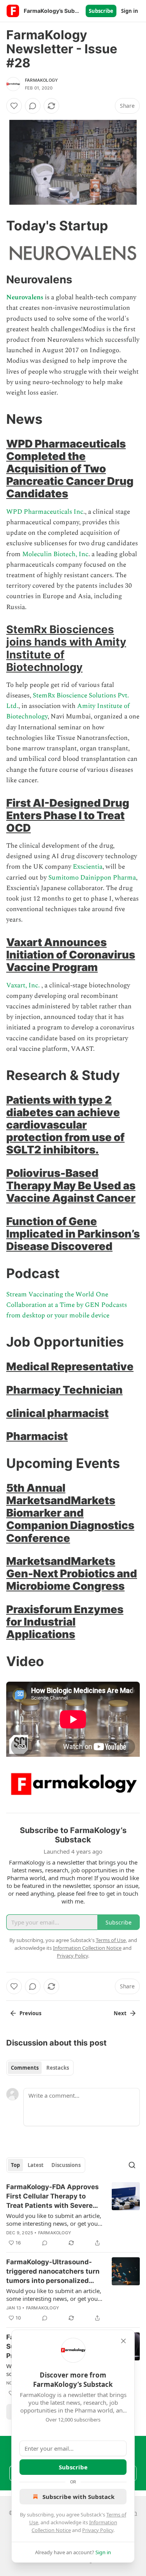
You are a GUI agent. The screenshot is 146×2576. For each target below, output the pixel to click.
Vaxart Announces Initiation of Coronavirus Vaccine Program (71, 955)
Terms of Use (111, 1940)
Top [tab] (15, 2165)
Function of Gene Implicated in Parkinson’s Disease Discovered (73, 1234)
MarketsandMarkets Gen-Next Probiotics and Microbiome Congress (72, 1573)
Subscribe (101, 11)
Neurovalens (26, 297)
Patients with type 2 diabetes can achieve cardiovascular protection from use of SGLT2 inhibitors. (65, 1125)
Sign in (130, 11)
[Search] (132, 2165)
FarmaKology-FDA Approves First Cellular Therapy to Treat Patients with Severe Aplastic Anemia (53, 2197)
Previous (30, 2013)
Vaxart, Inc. (23, 985)
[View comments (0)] (33, 106)
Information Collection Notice (87, 1948)
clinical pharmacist (57, 1413)
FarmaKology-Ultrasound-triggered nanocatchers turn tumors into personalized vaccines (53, 2272)
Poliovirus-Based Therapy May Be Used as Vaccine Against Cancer (71, 1185)
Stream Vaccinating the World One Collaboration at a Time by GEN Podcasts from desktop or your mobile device (67, 1305)
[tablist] (40, 2068)
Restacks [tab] (58, 2068)
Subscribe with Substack (78, 2497)
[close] (123, 2341)
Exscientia (88, 867)
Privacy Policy (98, 2530)
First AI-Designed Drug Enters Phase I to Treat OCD (68, 815)
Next (120, 2013)
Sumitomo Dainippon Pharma (92, 878)
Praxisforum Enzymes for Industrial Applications (65, 1622)
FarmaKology (41, 80)
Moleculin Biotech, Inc (55, 554)
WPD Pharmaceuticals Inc (45, 512)
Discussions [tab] (66, 2165)
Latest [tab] (36, 2165)
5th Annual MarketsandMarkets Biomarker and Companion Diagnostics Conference (70, 1513)
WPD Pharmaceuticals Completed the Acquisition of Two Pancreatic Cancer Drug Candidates (70, 469)
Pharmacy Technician (64, 1390)
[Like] (14, 106)
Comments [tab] (25, 2068)
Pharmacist (37, 1436)
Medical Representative (70, 1366)
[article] (73, 2215)
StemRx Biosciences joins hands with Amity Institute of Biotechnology (66, 648)
